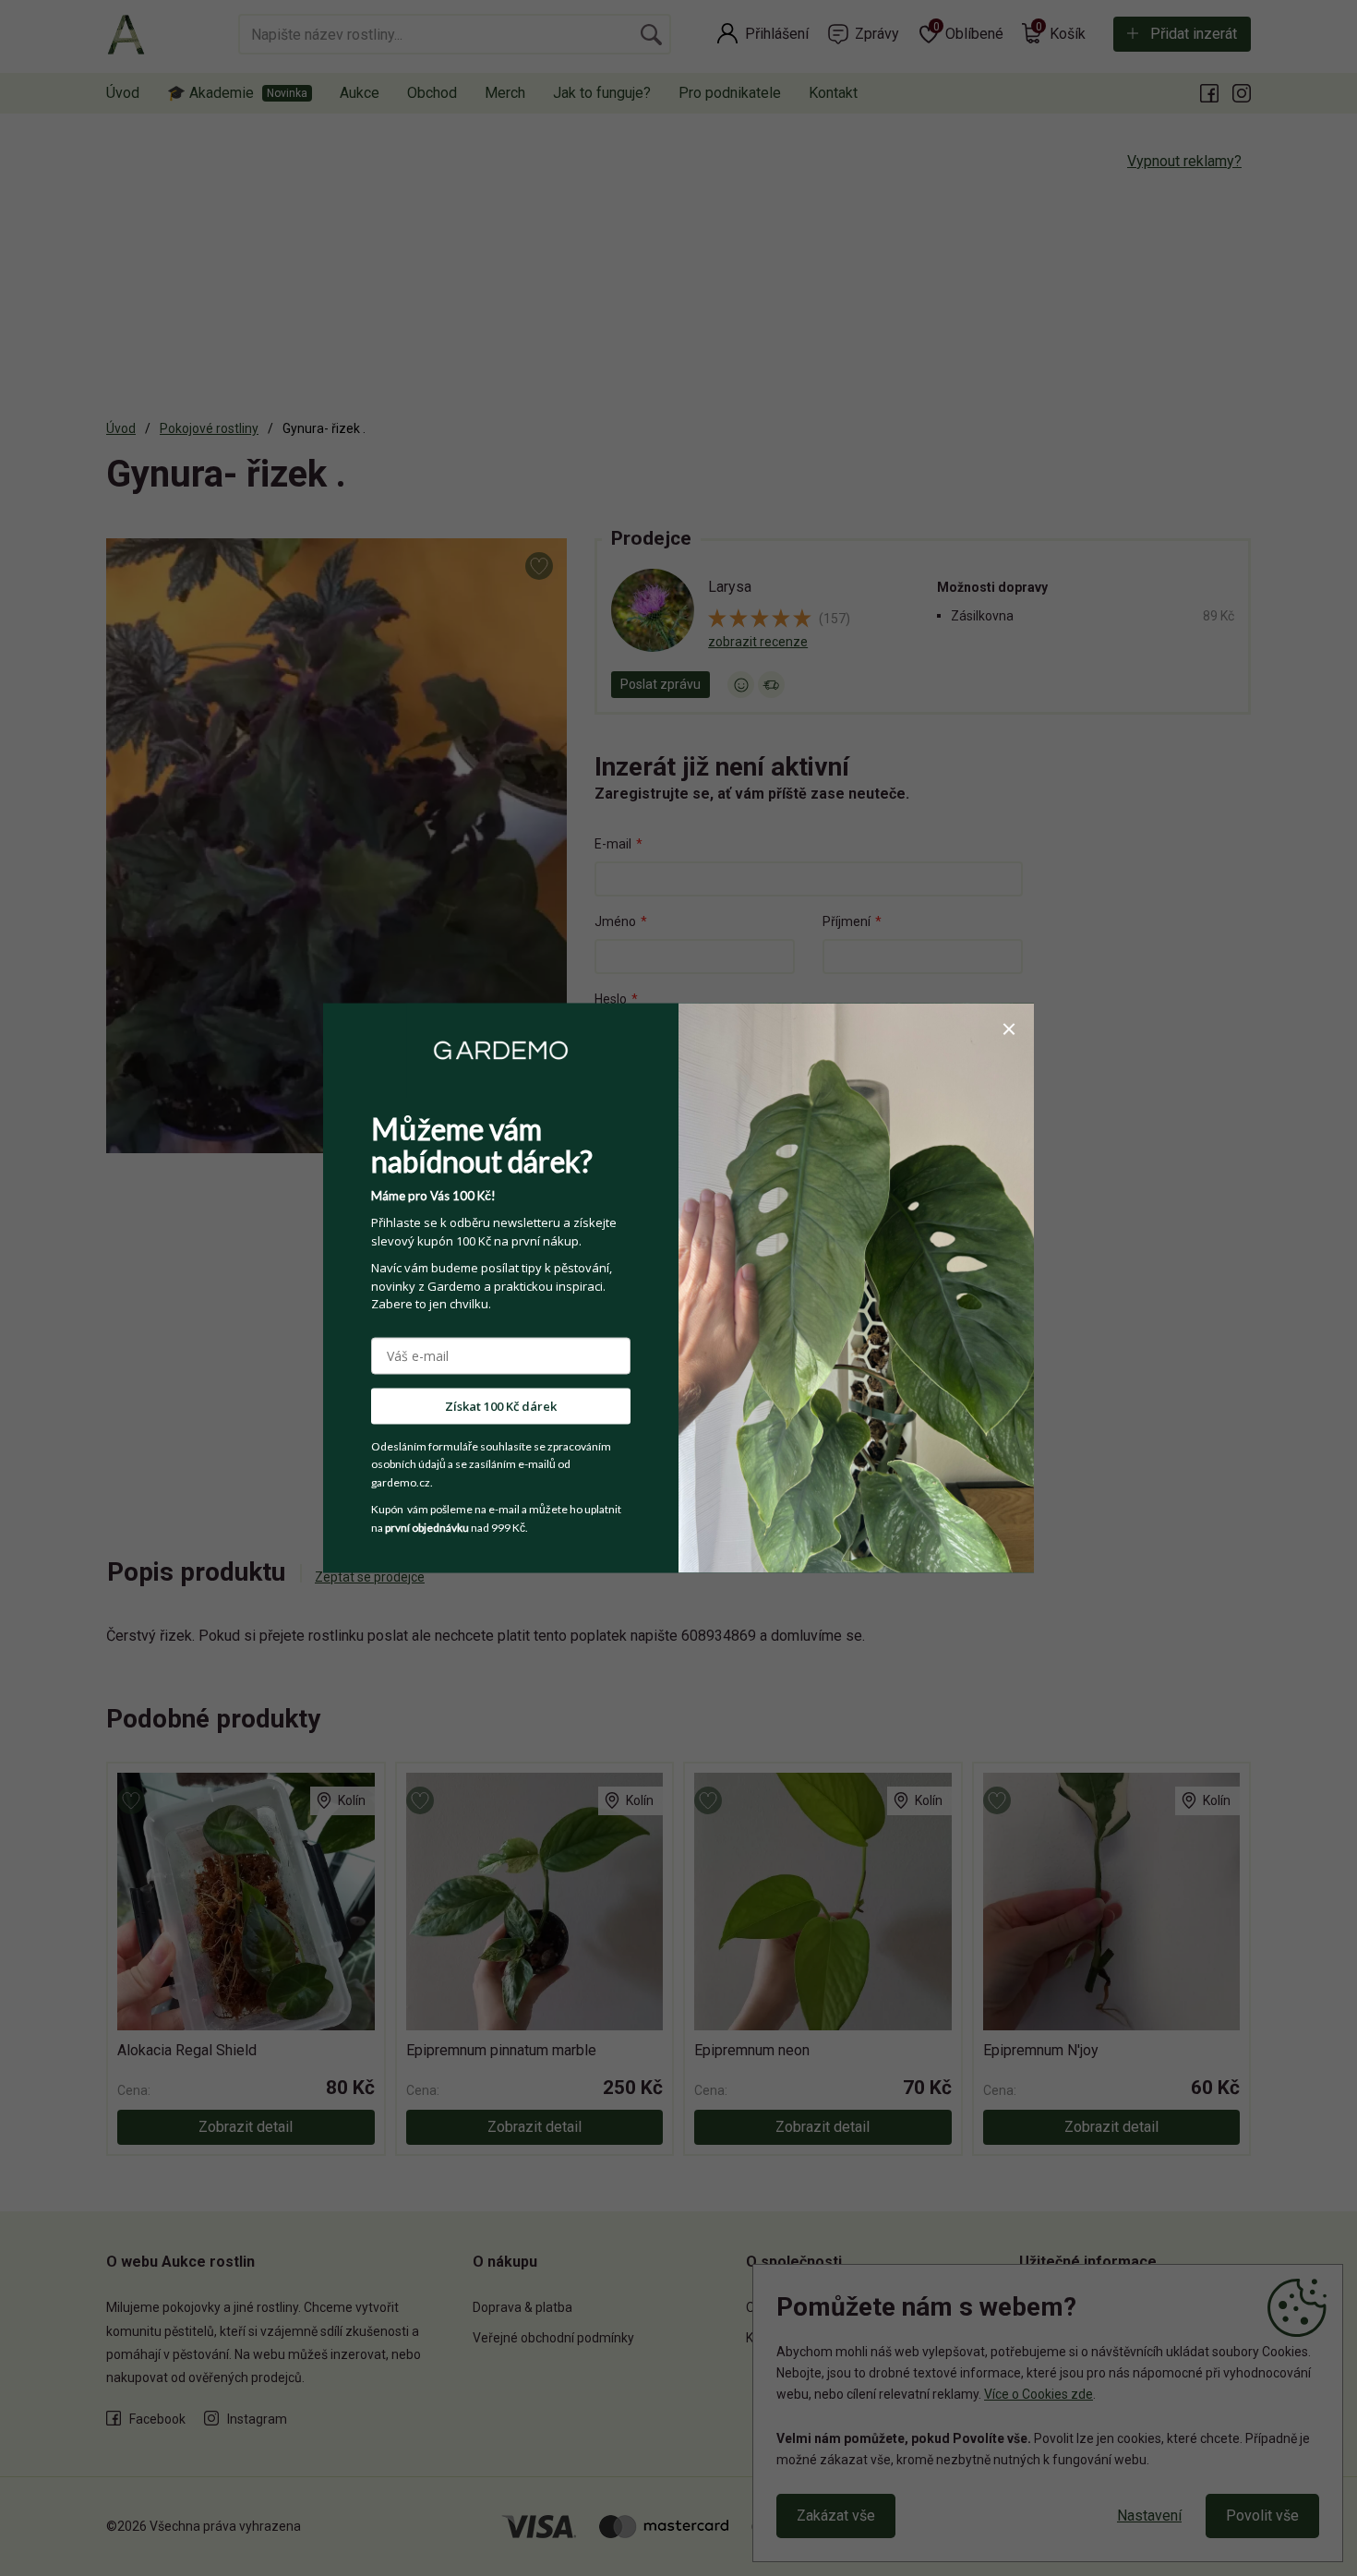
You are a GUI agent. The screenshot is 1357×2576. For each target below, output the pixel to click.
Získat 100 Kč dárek (501, 1405)
